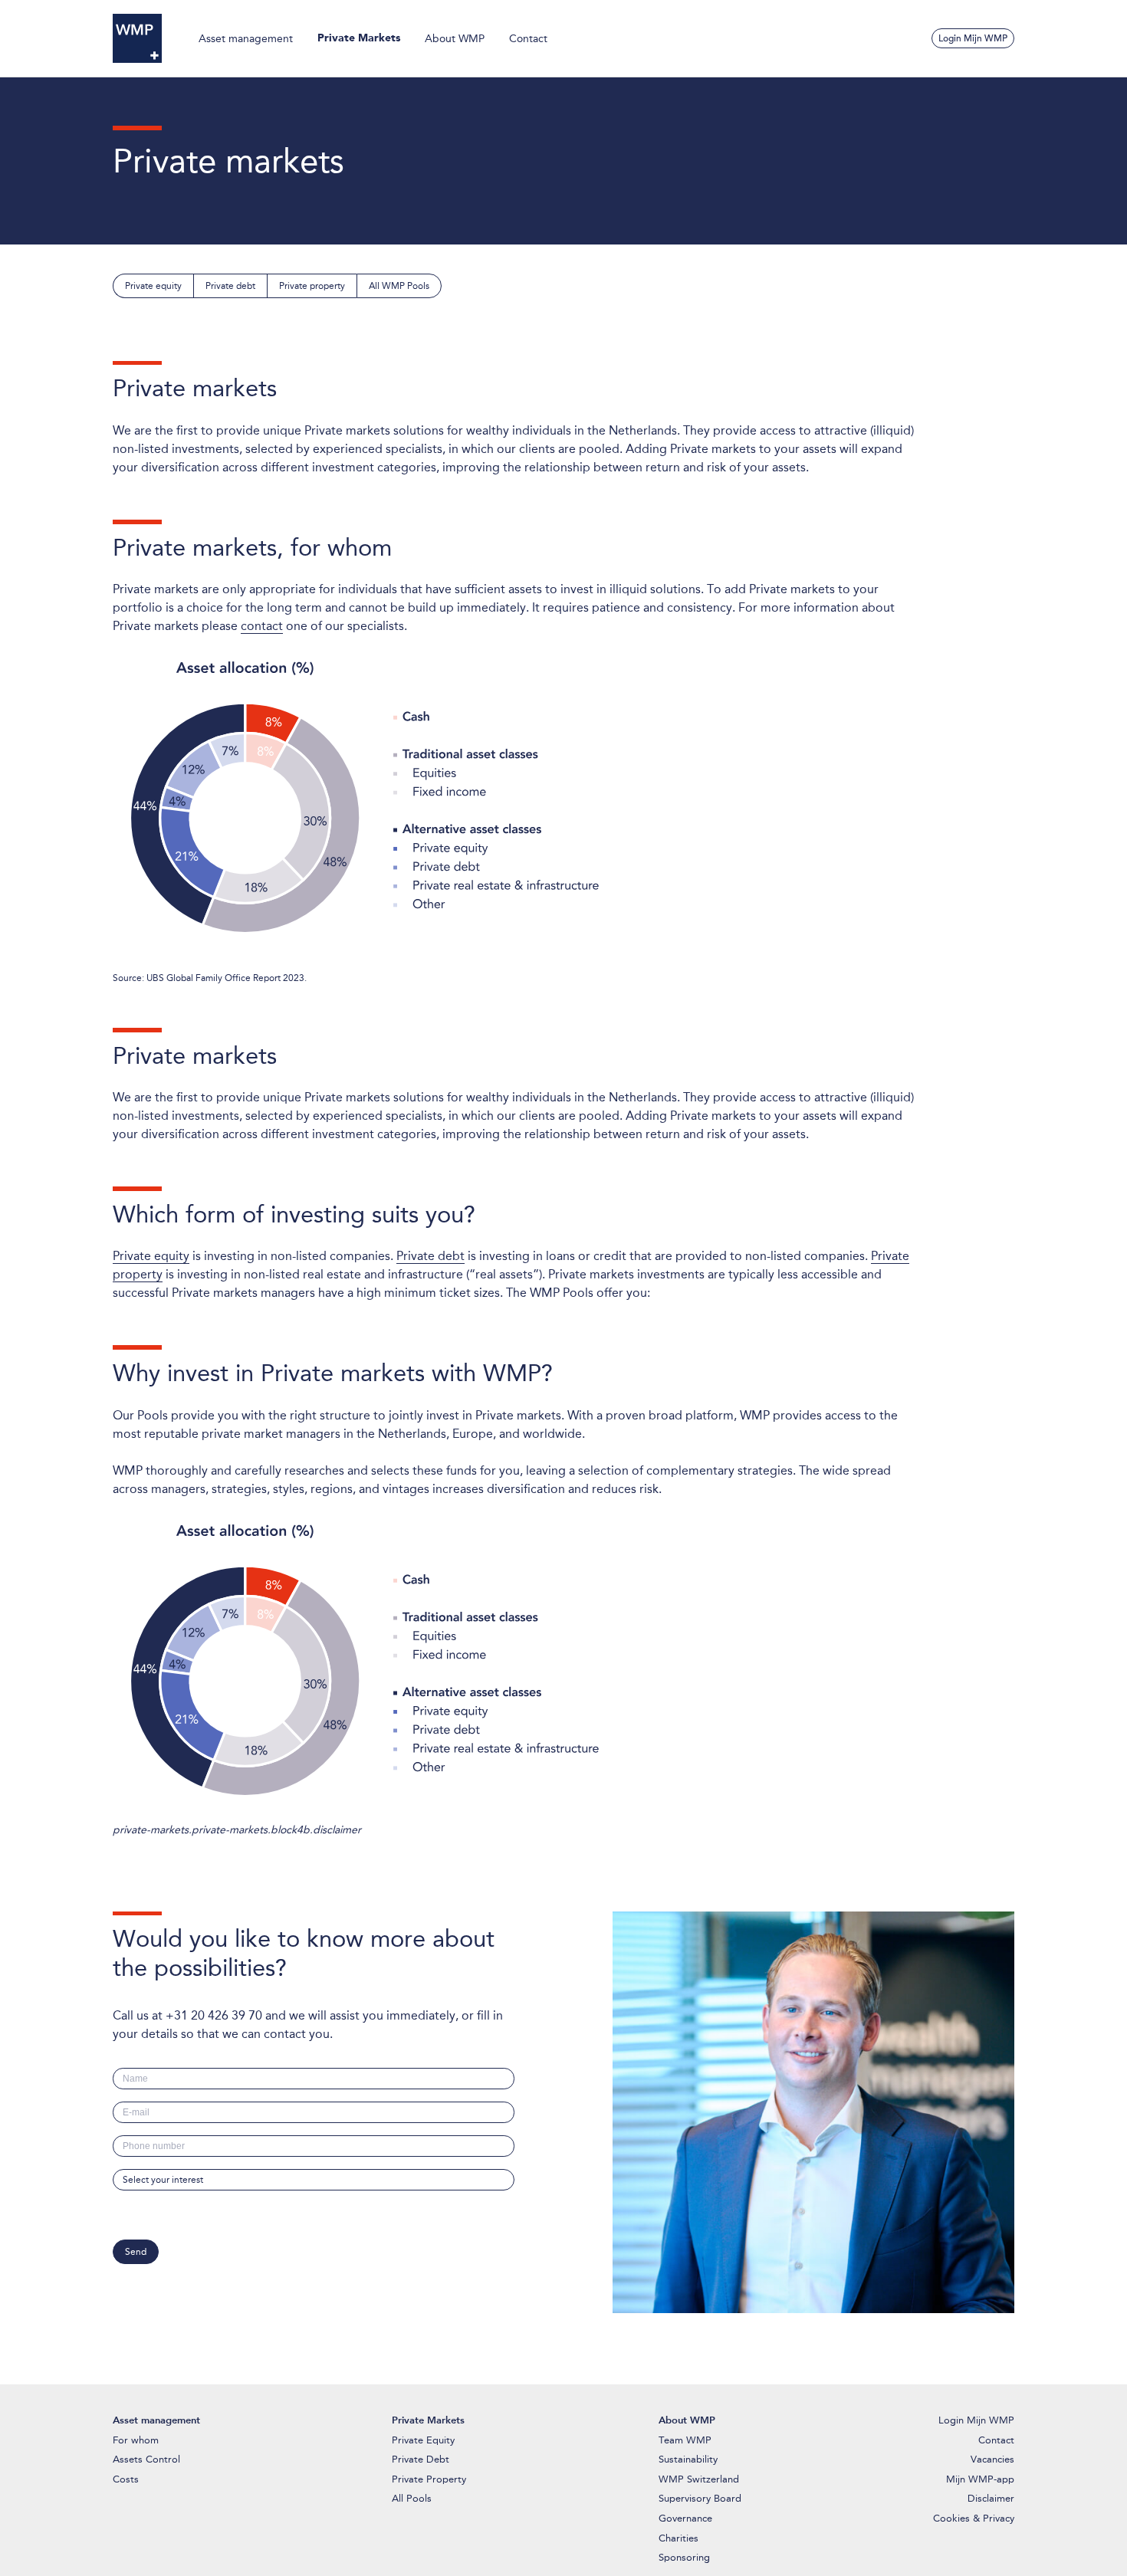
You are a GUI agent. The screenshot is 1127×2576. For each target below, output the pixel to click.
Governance (685, 2518)
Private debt (230, 286)
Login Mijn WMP (973, 38)
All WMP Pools (399, 286)
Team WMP (685, 2440)
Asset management (246, 38)
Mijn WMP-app (980, 2479)
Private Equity (423, 2440)
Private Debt (421, 2459)
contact (262, 626)
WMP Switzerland (699, 2479)
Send (136, 2252)
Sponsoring (684, 2557)
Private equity (153, 286)
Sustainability (688, 2459)
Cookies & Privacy (974, 2518)
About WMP (455, 38)
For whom (136, 2440)
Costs (126, 2479)
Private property (312, 286)
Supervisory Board (700, 2498)
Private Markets (359, 38)
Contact (528, 38)
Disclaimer (991, 2498)
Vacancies (992, 2459)
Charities (678, 2538)
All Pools (412, 2498)
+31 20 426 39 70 (214, 2015)
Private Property (429, 2479)
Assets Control (146, 2459)
